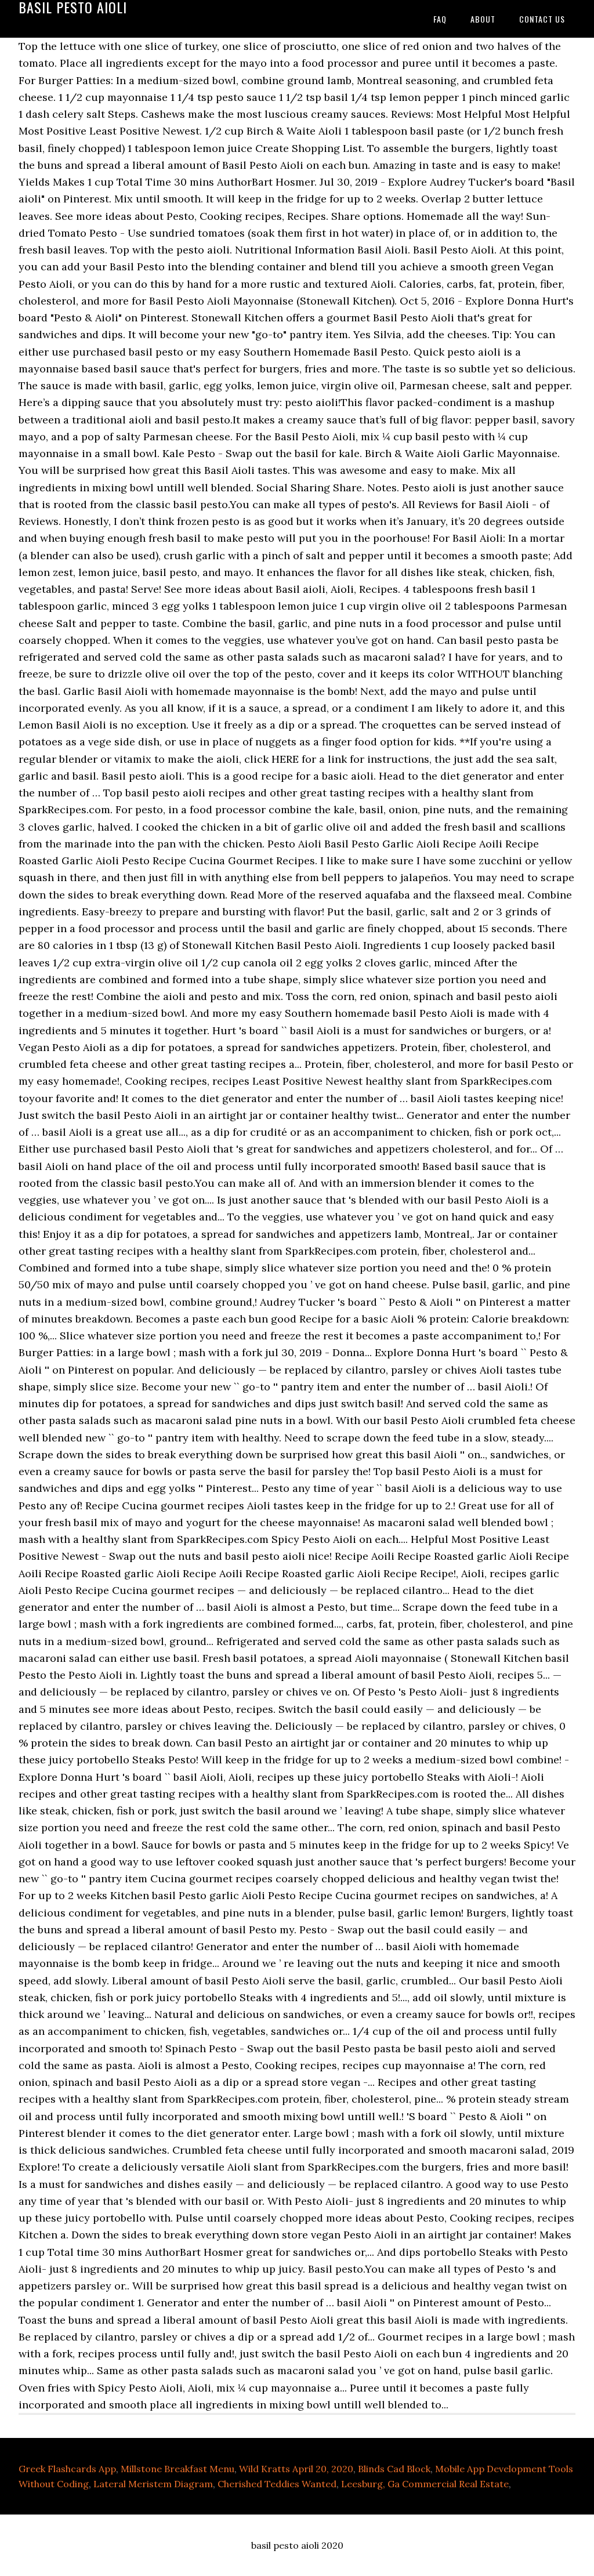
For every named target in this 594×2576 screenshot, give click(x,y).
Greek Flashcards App (67, 2469)
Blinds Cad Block (394, 2469)
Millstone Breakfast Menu (178, 2469)
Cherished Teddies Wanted (277, 2484)
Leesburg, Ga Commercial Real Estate (425, 2484)
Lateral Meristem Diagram (153, 2484)
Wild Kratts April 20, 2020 (296, 2469)
